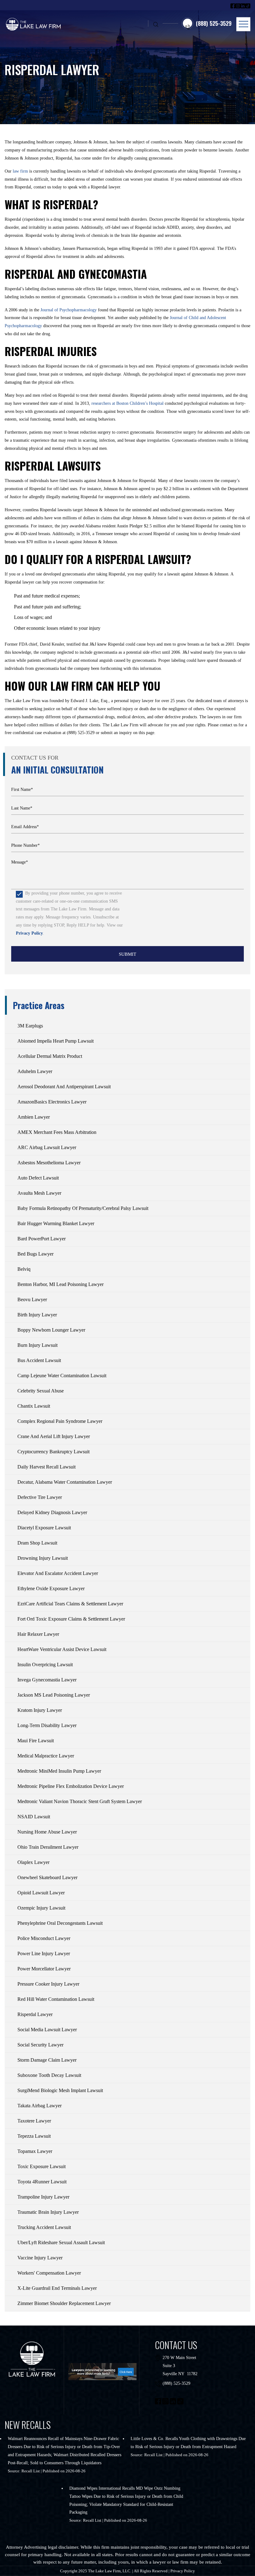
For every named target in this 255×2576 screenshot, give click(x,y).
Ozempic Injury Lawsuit (41, 1908)
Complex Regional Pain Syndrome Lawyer (60, 1421)
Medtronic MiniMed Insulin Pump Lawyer (59, 1771)
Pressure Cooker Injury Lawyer (48, 1984)
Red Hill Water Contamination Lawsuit (56, 1999)
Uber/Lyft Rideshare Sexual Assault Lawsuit (61, 2242)
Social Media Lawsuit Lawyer (47, 2030)
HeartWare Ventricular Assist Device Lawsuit (62, 1649)
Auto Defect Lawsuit (38, 1178)
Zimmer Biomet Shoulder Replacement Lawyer (64, 2303)
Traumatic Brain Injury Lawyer (48, 2212)
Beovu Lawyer (32, 1299)
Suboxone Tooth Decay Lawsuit (49, 2075)
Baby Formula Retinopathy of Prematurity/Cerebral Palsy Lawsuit (83, 1208)
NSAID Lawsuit (34, 1817)
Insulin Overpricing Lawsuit (45, 1665)
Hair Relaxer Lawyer (38, 1634)
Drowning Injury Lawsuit (43, 1558)
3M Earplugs (30, 1026)
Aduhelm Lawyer (35, 1071)
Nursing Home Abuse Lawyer (47, 1832)
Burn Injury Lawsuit (37, 1345)
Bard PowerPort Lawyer (42, 1239)
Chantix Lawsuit (34, 1406)
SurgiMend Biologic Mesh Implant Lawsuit (60, 2090)
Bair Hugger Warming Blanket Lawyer (56, 1223)
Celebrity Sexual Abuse (41, 1391)
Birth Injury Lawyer (37, 1315)
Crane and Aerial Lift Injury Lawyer (54, 1436)
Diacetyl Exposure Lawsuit (44, 1528)
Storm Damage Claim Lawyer (47, 2060)
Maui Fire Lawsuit (36, 1741)
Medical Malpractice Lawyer (46, 1756)
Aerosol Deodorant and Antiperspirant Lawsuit (64, 1087)
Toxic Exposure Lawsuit (42, 2166)
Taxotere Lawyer (34, 2121)
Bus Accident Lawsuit (39, 1360)
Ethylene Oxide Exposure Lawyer (51, 1588)
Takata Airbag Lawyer (39, 2106)
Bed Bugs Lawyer (35, 1254)
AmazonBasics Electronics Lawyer (52, 1102)
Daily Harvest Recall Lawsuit (46, 1467)
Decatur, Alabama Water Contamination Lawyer (65, 1482)
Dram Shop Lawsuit (37, 1543)
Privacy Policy (29, 933)
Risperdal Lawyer (35, 2014)
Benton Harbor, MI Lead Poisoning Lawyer (60, 1284)
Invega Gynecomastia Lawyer (47, 1680)
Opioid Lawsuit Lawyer (41, 1893)
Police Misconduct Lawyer (44, 1938)
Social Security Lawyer (40, 2045)
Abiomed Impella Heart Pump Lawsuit (56, 1041)
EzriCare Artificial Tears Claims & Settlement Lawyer (70, 1604)
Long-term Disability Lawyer (47, 1725)
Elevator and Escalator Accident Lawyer (58, 1573)
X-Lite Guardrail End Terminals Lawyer (57, 2288)
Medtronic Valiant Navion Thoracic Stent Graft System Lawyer (80, 1801)
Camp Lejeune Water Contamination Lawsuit (62, 1376)
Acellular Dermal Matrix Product (50, 1056)
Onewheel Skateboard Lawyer (47, 1877)
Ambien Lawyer (34, 1117)
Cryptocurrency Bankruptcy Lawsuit (53, 1452)
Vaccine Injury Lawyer (40, 2258)
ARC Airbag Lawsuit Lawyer (47, 1147)
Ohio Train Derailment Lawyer (48, 1847)
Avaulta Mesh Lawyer (39, 1193)
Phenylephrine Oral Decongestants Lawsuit (60, 1923)
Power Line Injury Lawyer (44, 1953)
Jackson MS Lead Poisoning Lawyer (54, 1695)
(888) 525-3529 (176, 2383)
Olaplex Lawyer (33, 1862)
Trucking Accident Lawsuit (44, 2227)
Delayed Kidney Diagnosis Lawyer (52, 1512)
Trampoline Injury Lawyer (43, 2197)
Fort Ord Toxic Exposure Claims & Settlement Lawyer (71, 1619)
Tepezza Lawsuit (34, 2136)
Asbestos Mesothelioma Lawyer (49, 1163)
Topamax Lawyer (35, 2151)
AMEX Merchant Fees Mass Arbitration (57, 1132)
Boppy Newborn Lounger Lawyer (51, 1330)
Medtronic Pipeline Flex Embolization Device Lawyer (71, 1786)
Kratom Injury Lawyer (40, 1710)
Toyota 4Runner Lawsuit (42, 2182)
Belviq (24, 1269)
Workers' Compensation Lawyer (49, 2273)
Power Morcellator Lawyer (44, 1969)
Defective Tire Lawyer (40, 1497)
